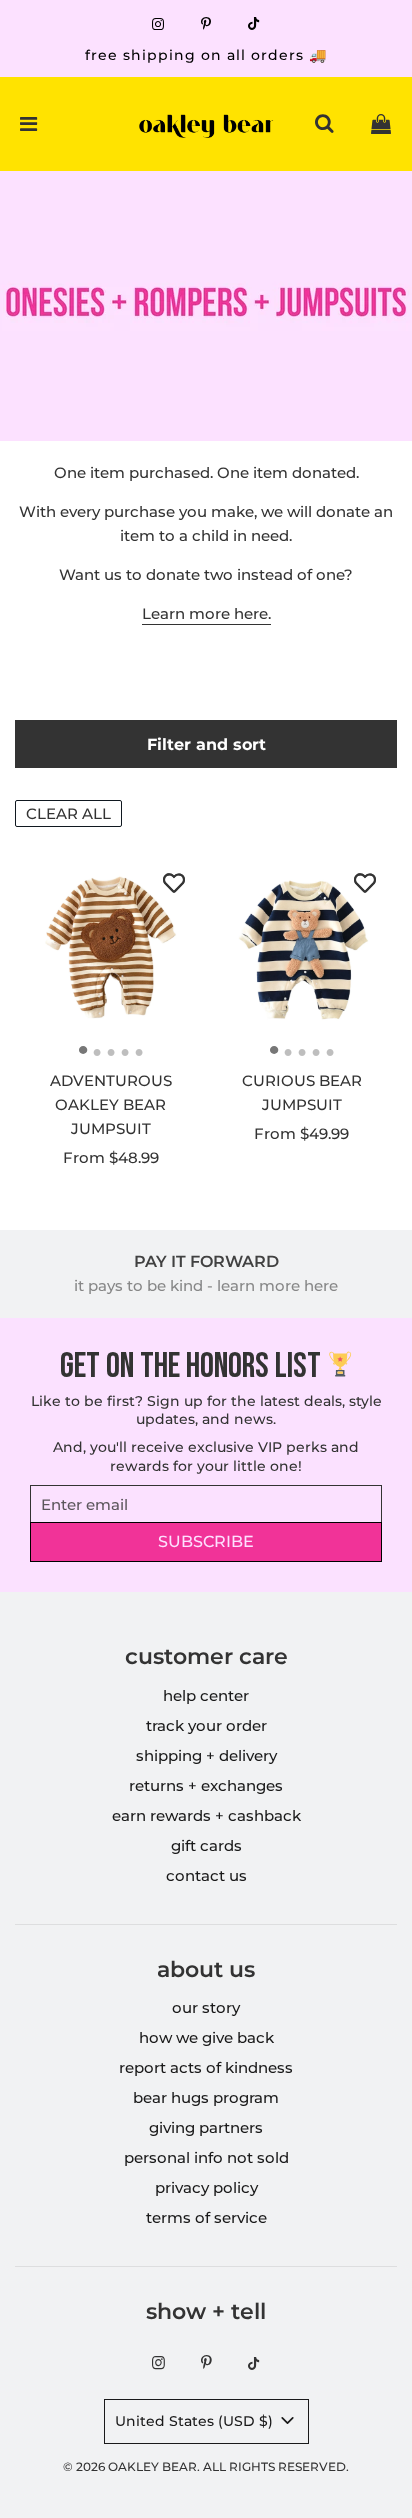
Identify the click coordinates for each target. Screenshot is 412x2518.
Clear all (68, 813)
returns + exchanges (206, 1785)
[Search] (324, 124)
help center (206, 1695)
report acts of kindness (206, 2067)
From (111, 1157)
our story (206, 2007)
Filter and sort (206, 744)
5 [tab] (144, 1052)
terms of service (206, 2217)
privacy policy (206, 2187)
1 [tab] (88, 1052)
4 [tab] (130, 1052)
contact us (206, 1875)
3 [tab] (116, 1052)
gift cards (206, 1845)
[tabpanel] (111, 946)
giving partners (206, 2127)
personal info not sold (206, 2157)
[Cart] (381, 124)
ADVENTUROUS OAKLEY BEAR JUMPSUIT (111, 1104)
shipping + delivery (206, 1755)
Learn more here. (206, 613)
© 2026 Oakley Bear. (133, 2466)
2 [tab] (102, 1052)
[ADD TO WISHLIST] (174, 883)
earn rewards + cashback (206, 1815)
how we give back (206, 2037)
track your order (206, 1725)
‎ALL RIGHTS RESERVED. (276, 2466)
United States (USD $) (196, 2421)
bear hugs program (206, 2097)
